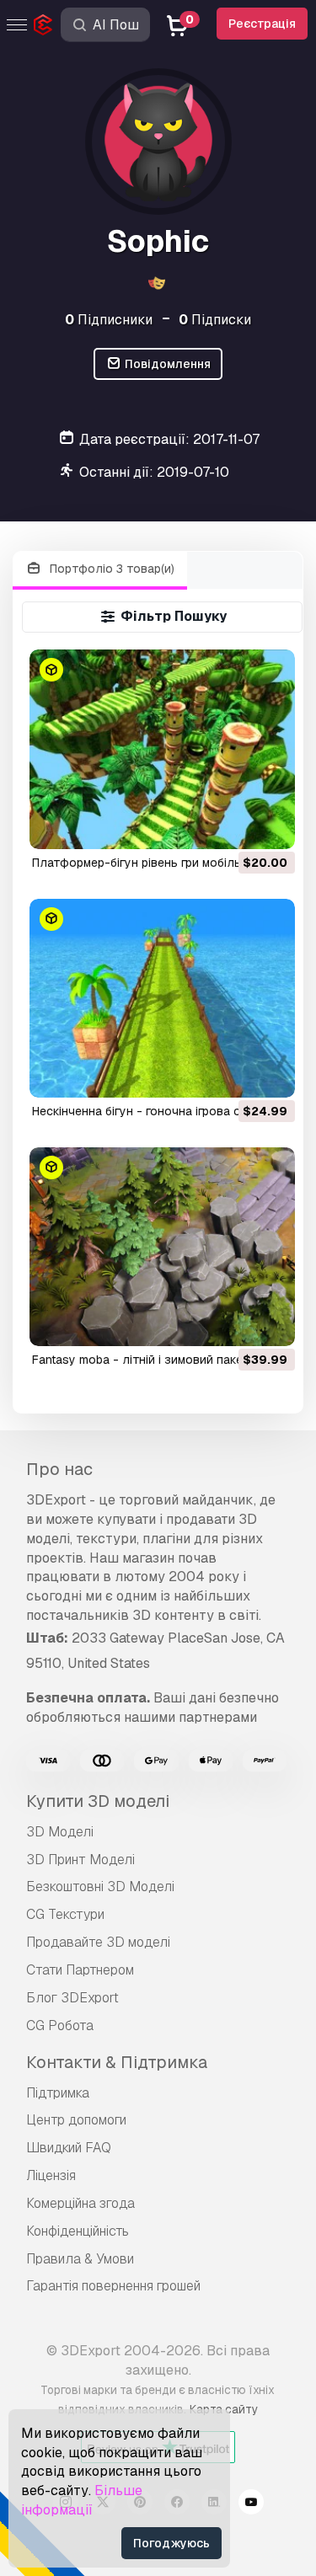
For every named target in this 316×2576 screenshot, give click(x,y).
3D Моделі (60, 1832)
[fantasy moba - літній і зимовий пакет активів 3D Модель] (162, 1247)
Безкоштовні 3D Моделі (100, 1887)
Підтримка (58, 2093)
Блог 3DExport (72, 1998)
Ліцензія (51, 2175)
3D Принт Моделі (80, 1860)
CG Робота (60, 2026)
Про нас (59, 1469)
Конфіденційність (78, 2231)
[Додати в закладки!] (270, 826)
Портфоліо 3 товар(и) (110, 569)
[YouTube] (251, 2504)
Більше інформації (82, 2500)
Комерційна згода (80, 2203)
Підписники (109, 320)
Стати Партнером (80, 1970)
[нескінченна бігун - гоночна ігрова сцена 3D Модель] (162, 998)
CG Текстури (65, 1914)
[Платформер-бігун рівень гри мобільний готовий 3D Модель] (162, 749)
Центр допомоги (76, 2120)
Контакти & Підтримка (117, 2062)
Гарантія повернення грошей (113, 2286)
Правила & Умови (80, 2259)
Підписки (215, 320)
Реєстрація (262, 24)
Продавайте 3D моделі (98, 1942)
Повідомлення (166, 364)
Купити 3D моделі (98, 1801)
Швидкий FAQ (69, 2148)
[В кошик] (236, 826)
